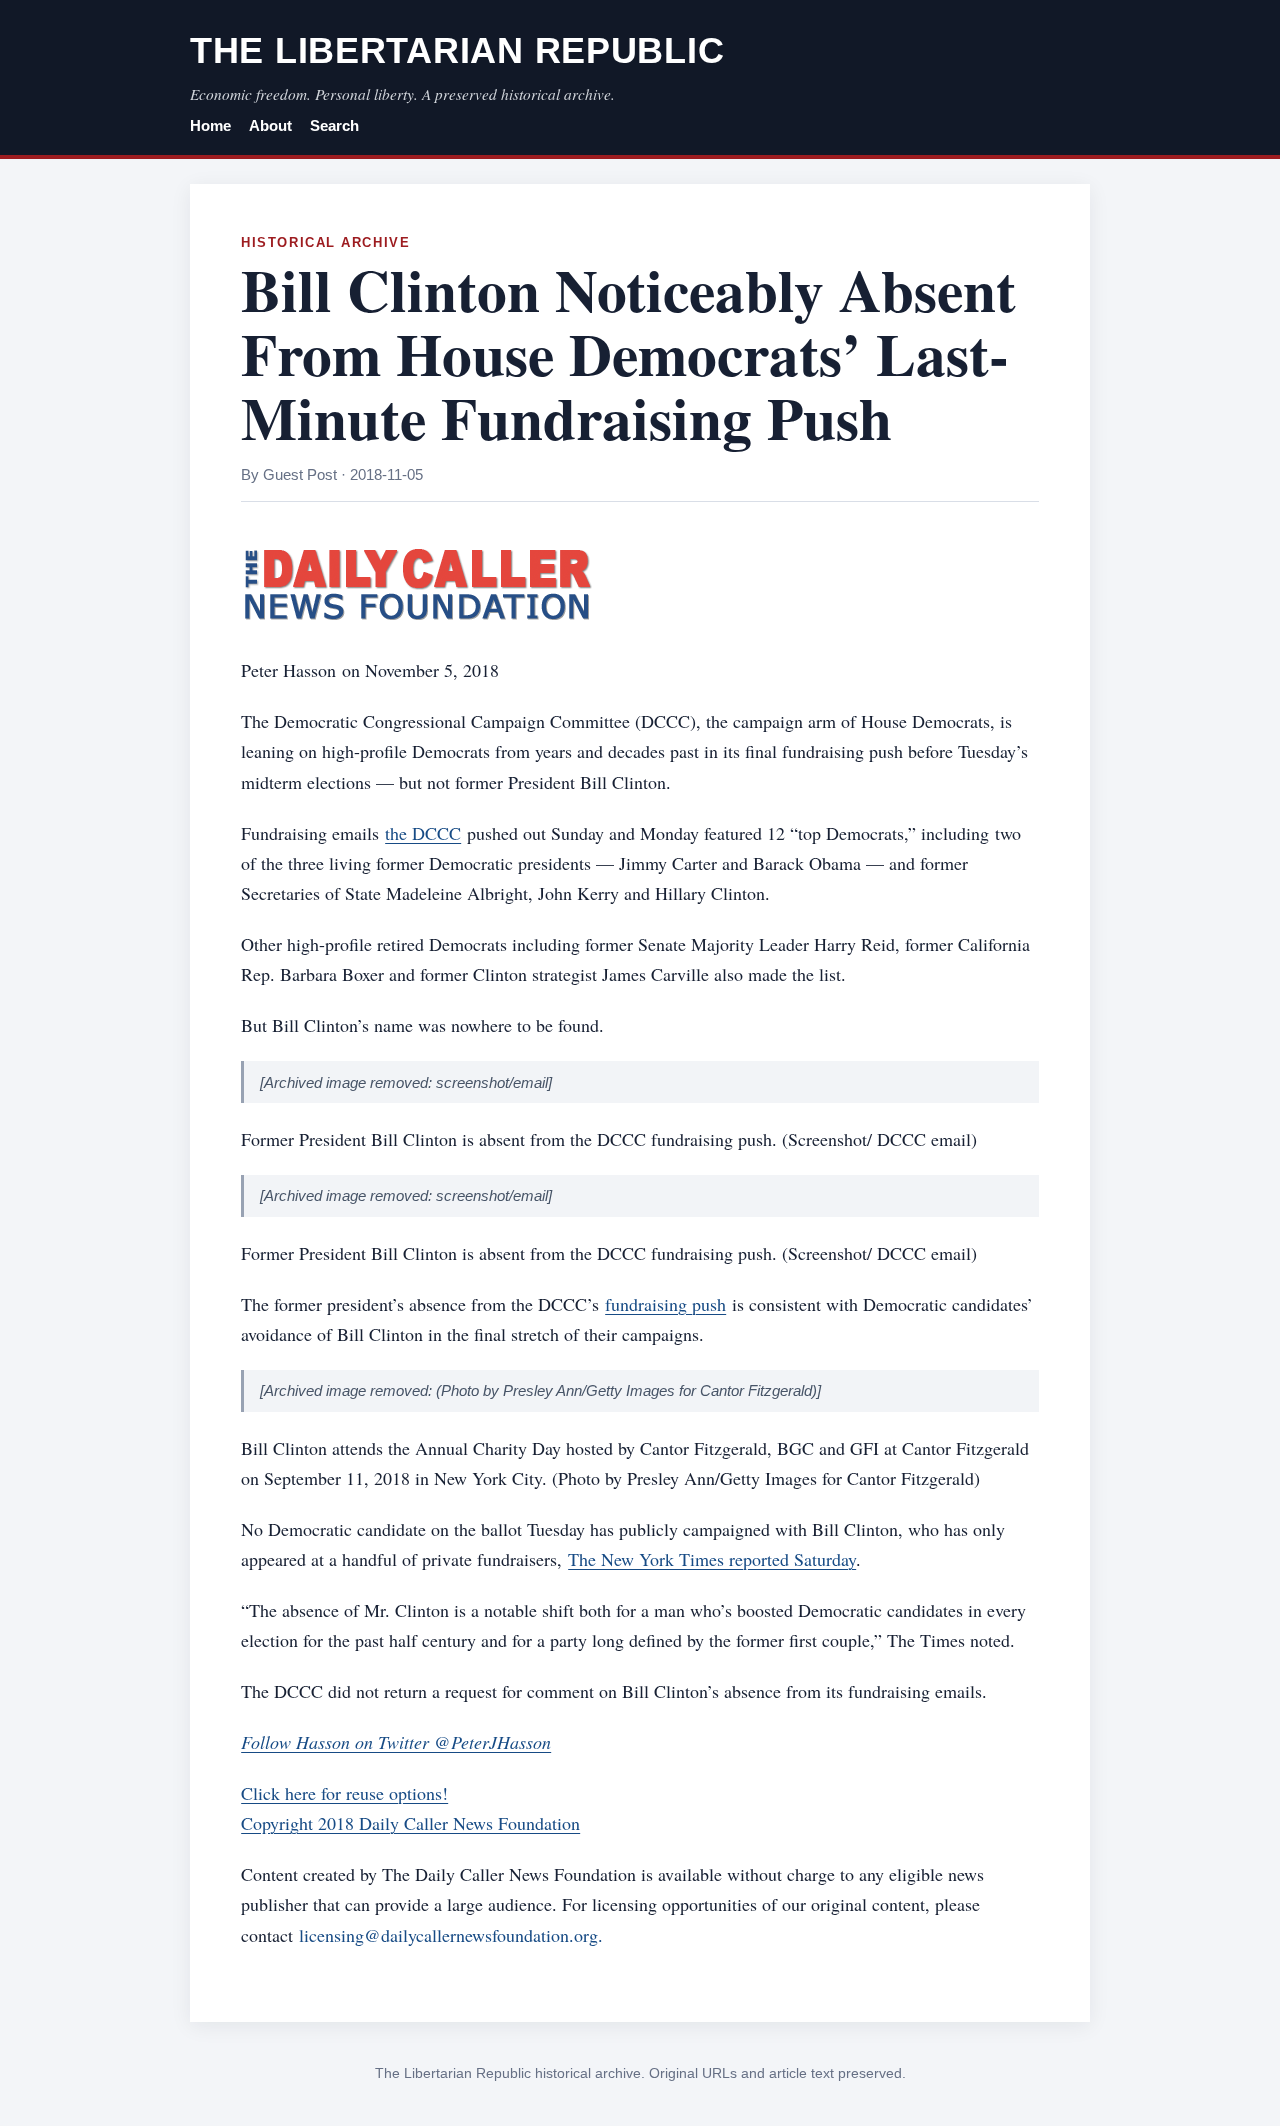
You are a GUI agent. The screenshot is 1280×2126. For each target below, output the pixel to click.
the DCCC (423, 833)
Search (334, 126)
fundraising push (665, 1304)
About (270, 126)
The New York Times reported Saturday (712, 1559)
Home (210, 126)
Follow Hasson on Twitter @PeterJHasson (396, 1742)
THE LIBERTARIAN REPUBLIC (457, 50)
